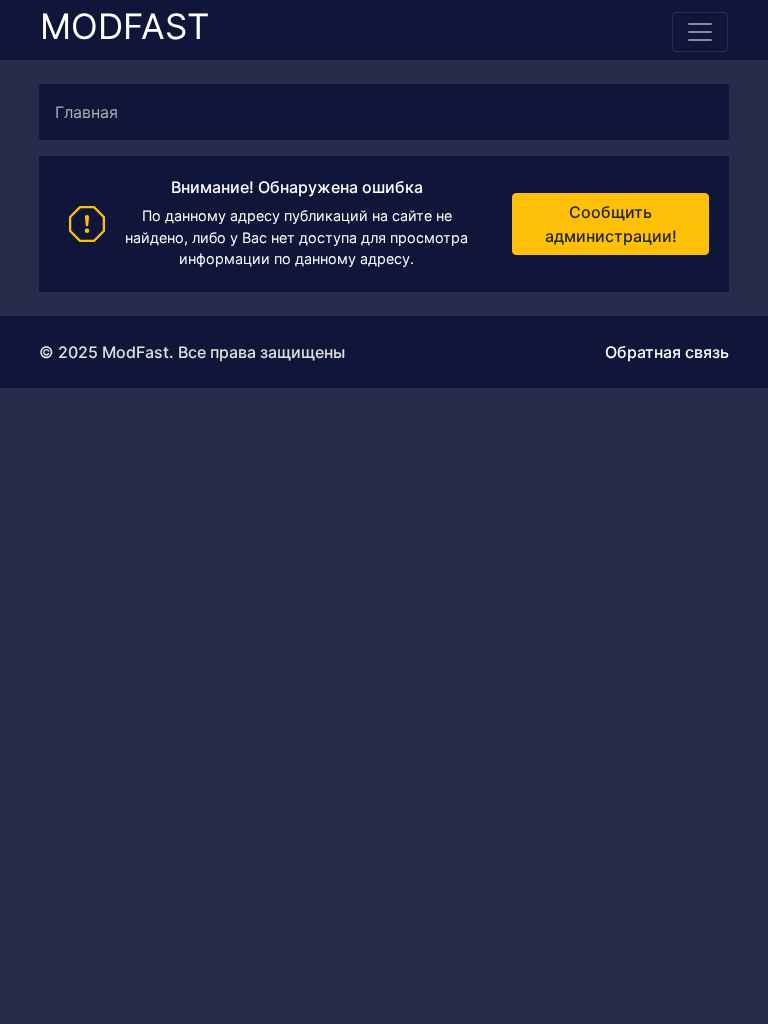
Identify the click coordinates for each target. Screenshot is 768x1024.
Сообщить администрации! (611, 224)
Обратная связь (667, 352)
